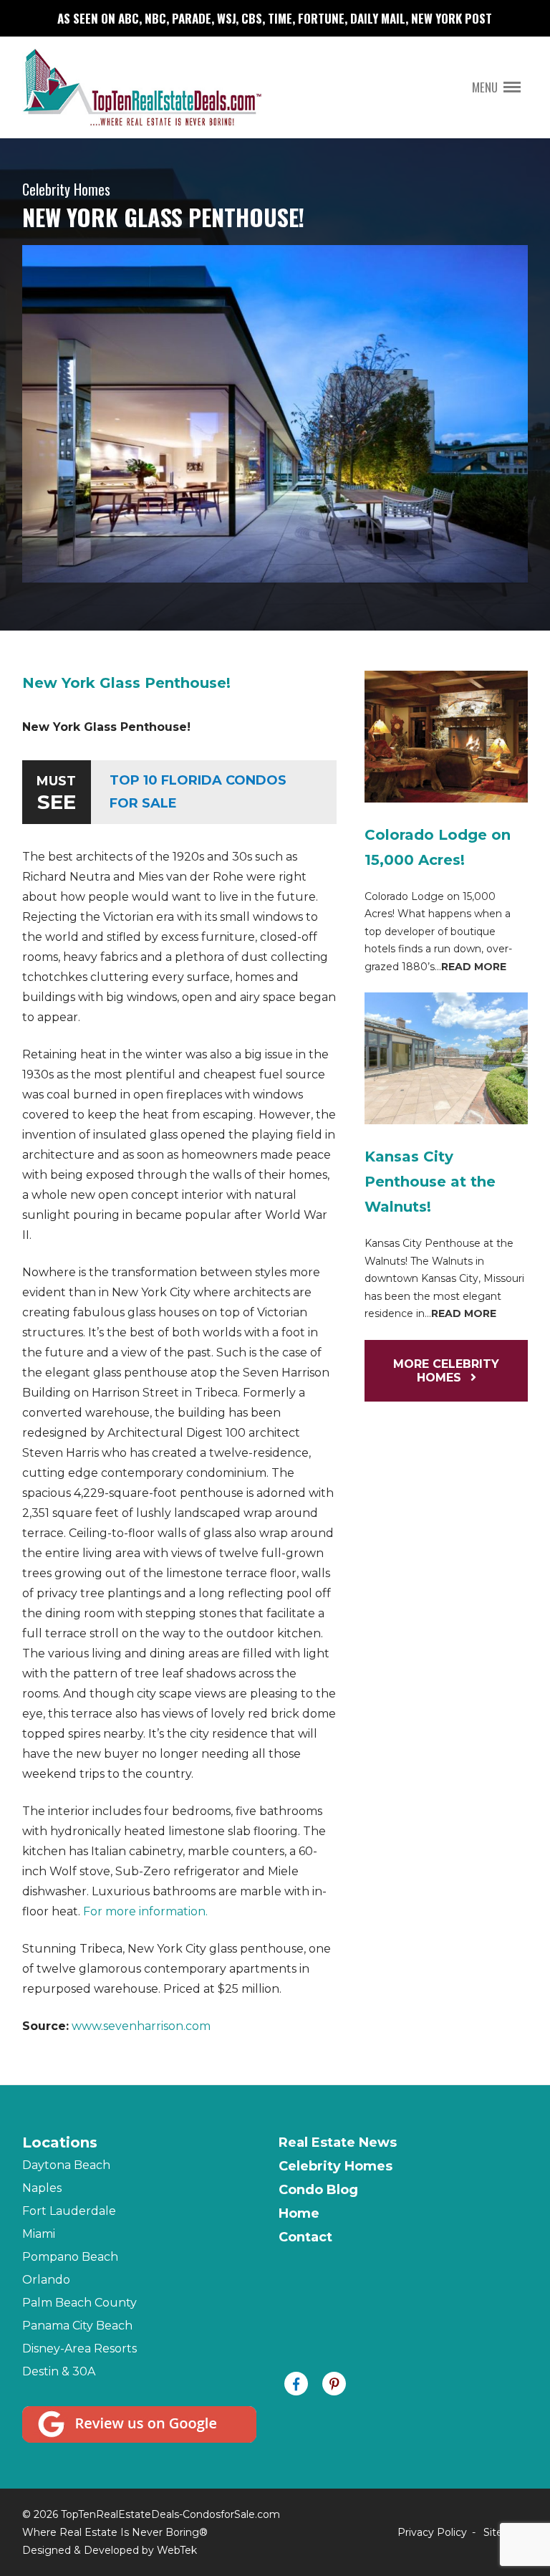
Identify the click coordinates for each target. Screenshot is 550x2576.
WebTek (177, 2550)
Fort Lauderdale (69, 2211)
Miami (39, 2234)
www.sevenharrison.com (141, 2026)
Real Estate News (338, 2142)
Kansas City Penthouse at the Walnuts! (430, 1182)
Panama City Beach (77, 2326)
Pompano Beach (70, 2257)
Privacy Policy (432, 2532)
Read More (474, 967)
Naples (42, 2188)
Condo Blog (318, 2190)
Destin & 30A (59, 2371)
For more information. (145, 1911)
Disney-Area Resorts (79, 2348)
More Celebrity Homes (446, 1371)
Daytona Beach (66, 2165)
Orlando (46, 2280)
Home (299, 2213)
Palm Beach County (79, 2303)
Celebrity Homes (336, 2166)
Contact (305, 2237)
